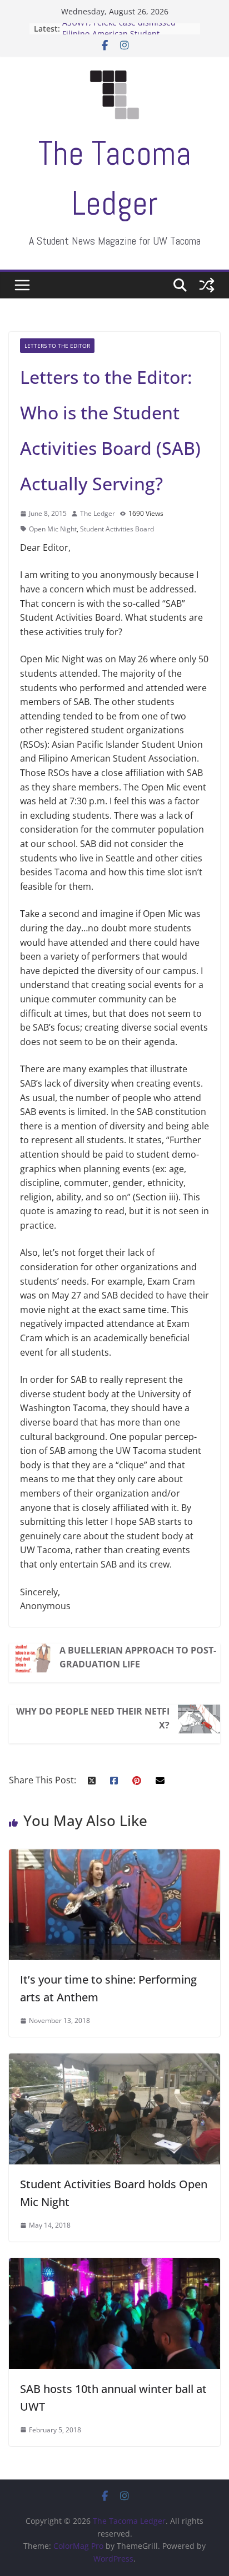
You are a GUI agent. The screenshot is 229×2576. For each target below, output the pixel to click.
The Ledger (98, 513)
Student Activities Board (117, 529)
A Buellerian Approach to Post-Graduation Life (138, 1657)
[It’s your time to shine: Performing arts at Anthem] (114, 1856)
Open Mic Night (53, 529)
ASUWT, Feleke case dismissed (119, 29)
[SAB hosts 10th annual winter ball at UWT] (114, 2265)
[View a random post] (207, 285)
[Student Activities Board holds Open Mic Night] (114, 2060)
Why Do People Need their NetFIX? (93, 1718)
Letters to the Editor (57, 346)
